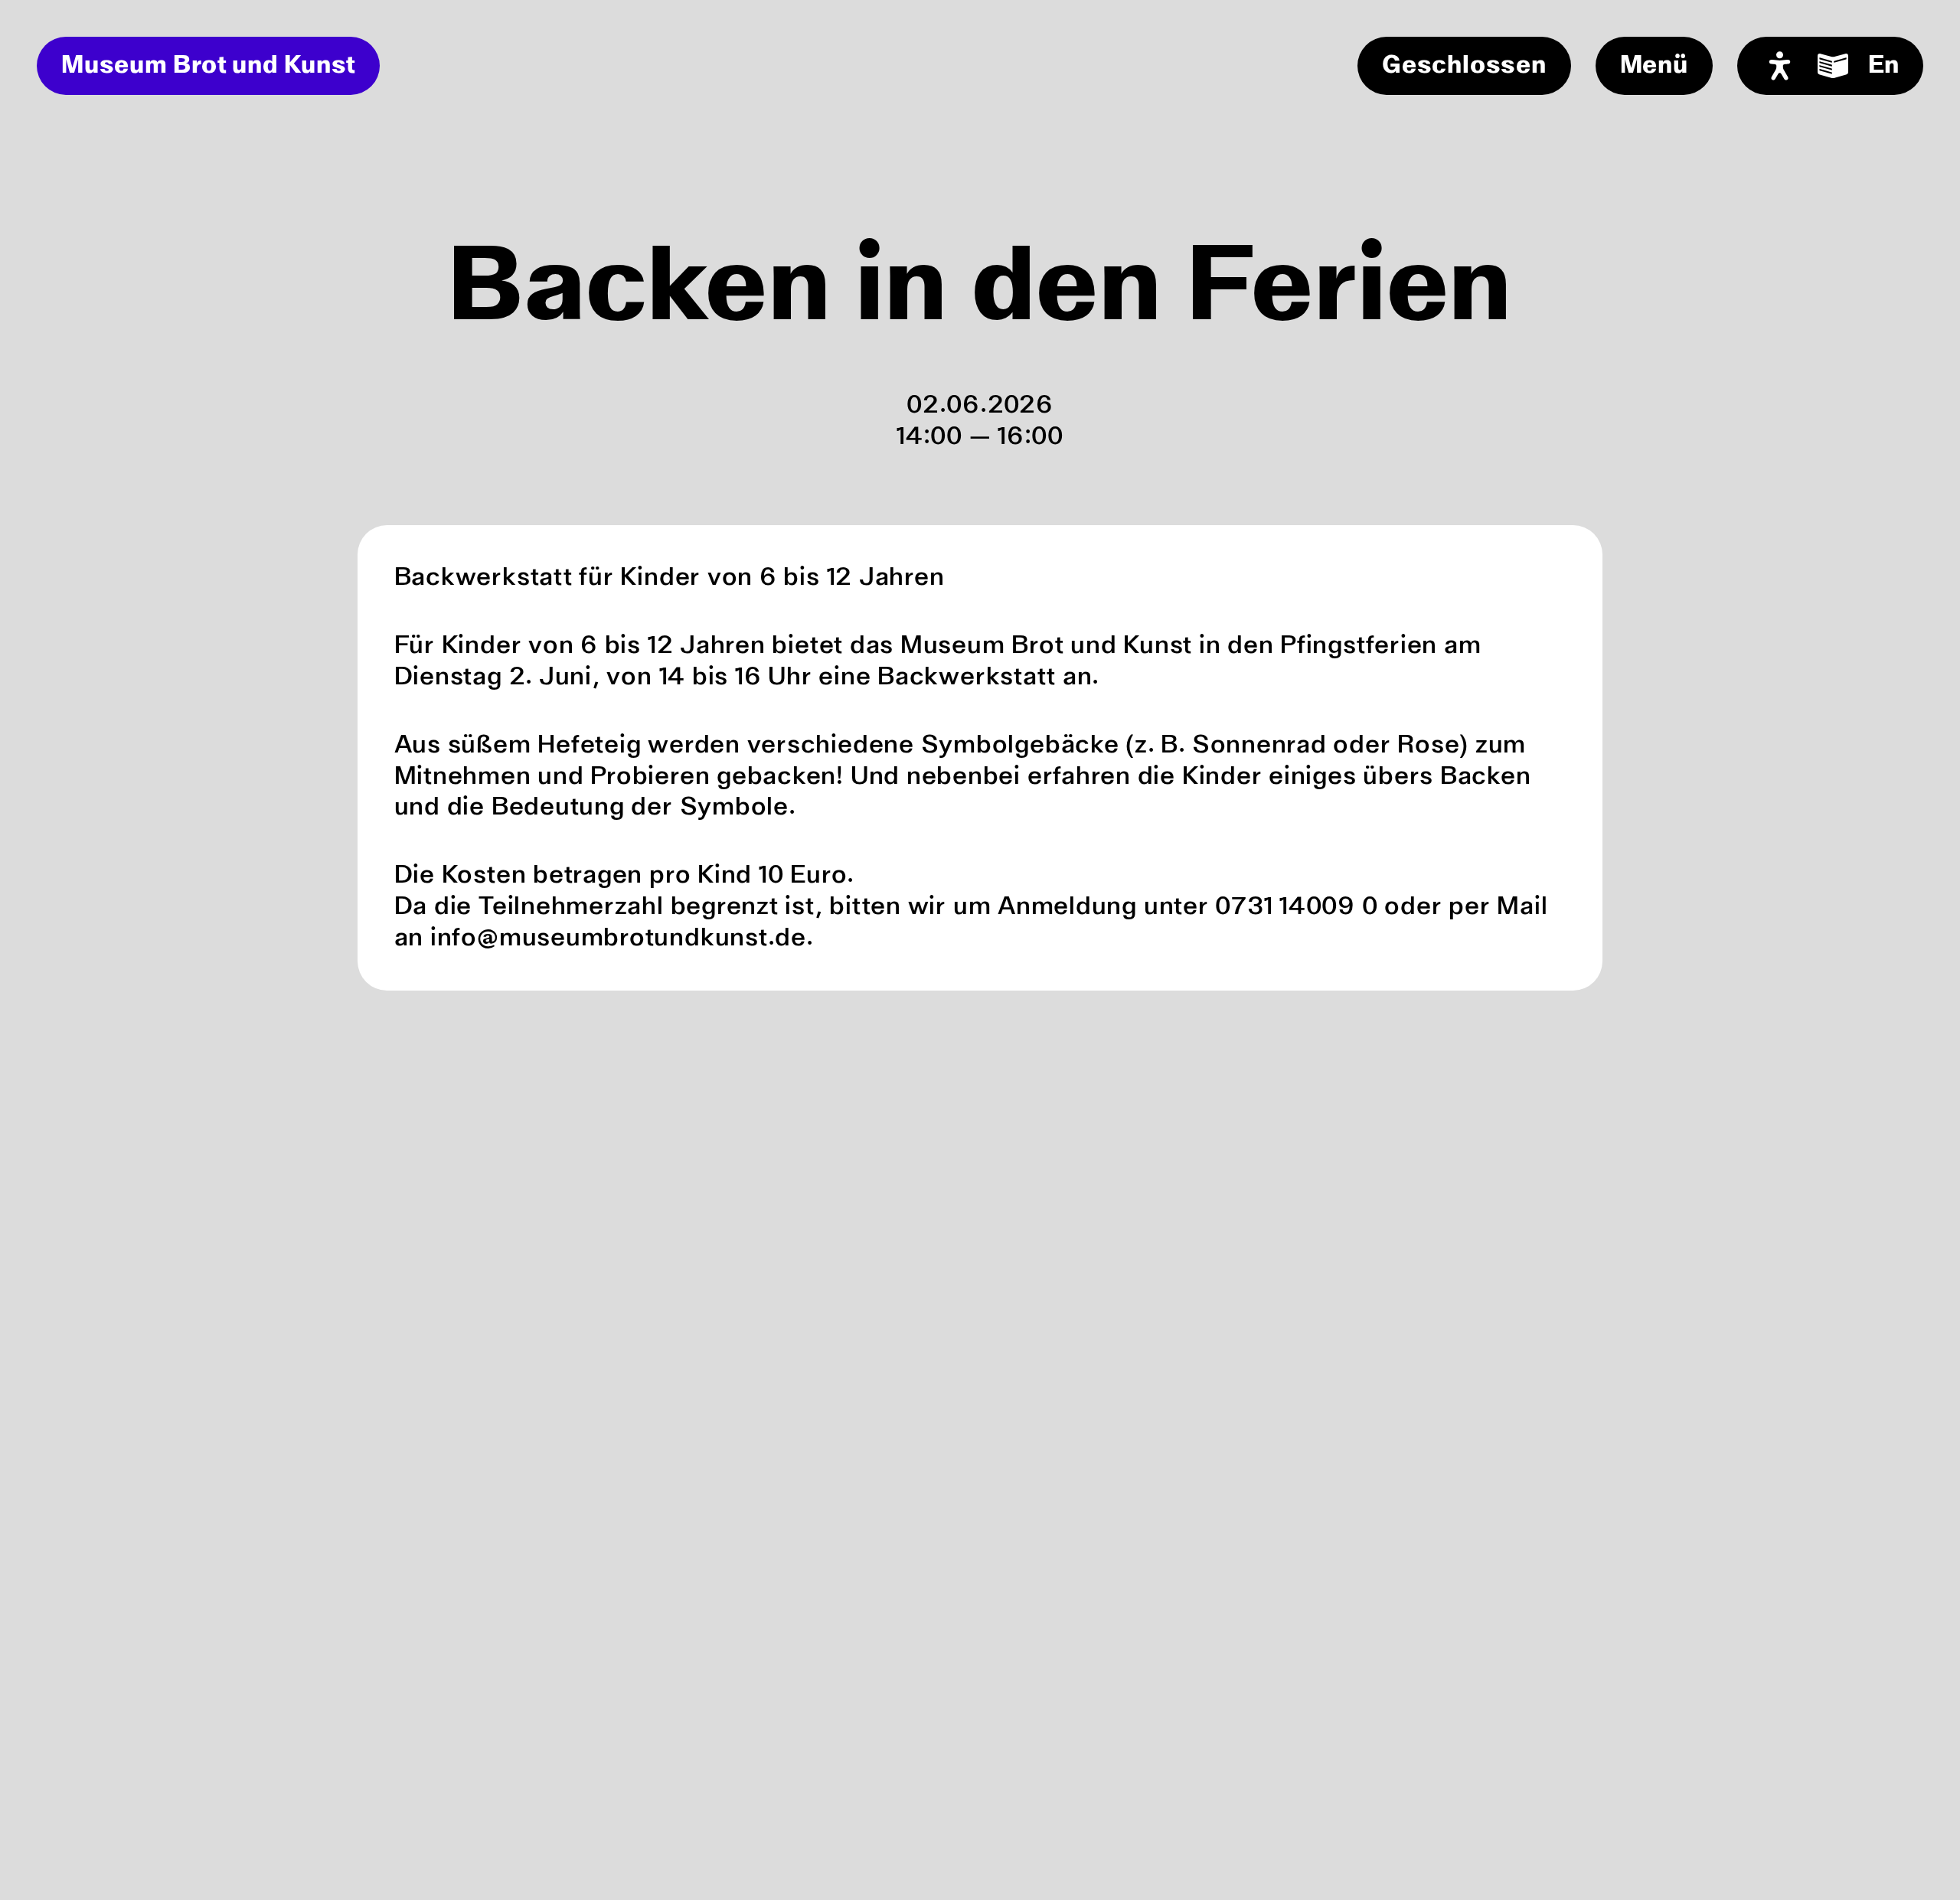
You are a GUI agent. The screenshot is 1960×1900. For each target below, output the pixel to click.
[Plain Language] (1833, 66)
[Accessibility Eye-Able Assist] (1780, 66)
